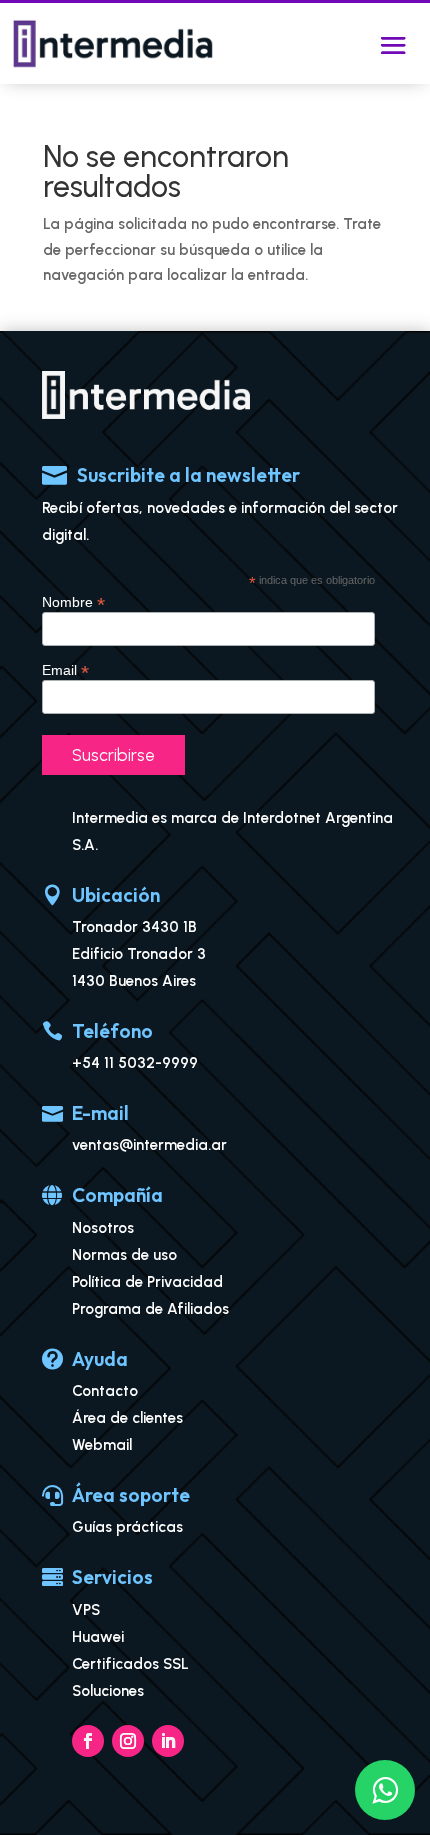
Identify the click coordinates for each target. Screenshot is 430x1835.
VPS (86, 1610)
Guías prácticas (127, 1527)
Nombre (73, 602)
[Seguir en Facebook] (88, 1741)
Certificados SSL (130, 1664)
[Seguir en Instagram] (128, 1741)
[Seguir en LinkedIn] (168, 1741)
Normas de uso (124, 1255)
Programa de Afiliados (150, 1309)
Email (65, 670)
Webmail (102, 1445)
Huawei (98, 1637)
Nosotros (103, 1228)
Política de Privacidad (147, 1282)
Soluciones (108, 1691)
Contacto (105, 1391)
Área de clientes (127, 1418)
